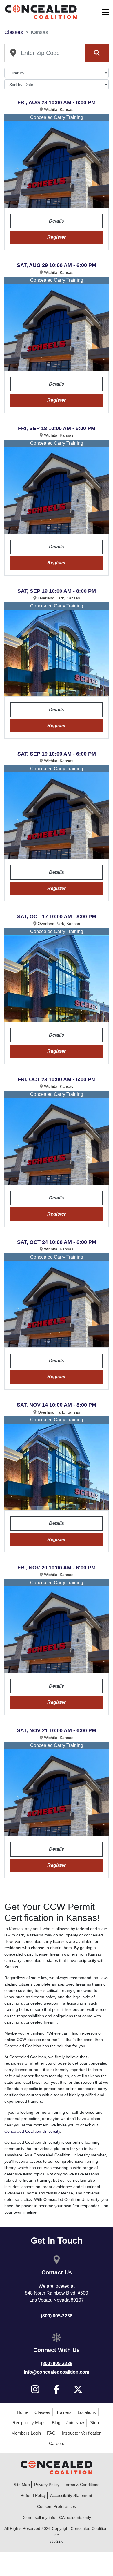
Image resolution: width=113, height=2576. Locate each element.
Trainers (64, 2412)
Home (23, 2412)
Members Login (26, 2433)
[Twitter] (78, 2389)
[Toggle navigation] (105, 12)
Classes (14, 32)
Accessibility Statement (71, 2495)
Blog (56, 2423)
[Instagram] (35, 2389)
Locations (87, 2412)
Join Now (75, 2423)
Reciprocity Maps (29, 2423)
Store (95, 2423)
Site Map (22, 2485)
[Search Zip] (97, 53)
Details (57, 221)
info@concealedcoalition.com (57, 2372)
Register (57, 237)
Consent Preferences (57, 2506)
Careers (57, 2443)
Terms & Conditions (82, 2485)
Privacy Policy (47, 2485)
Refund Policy (33, 2495)
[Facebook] (57, 2389)
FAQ (51, 2433)
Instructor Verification (82, 2433)
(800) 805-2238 (57, 2316)
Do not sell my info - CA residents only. (57, 2517)
